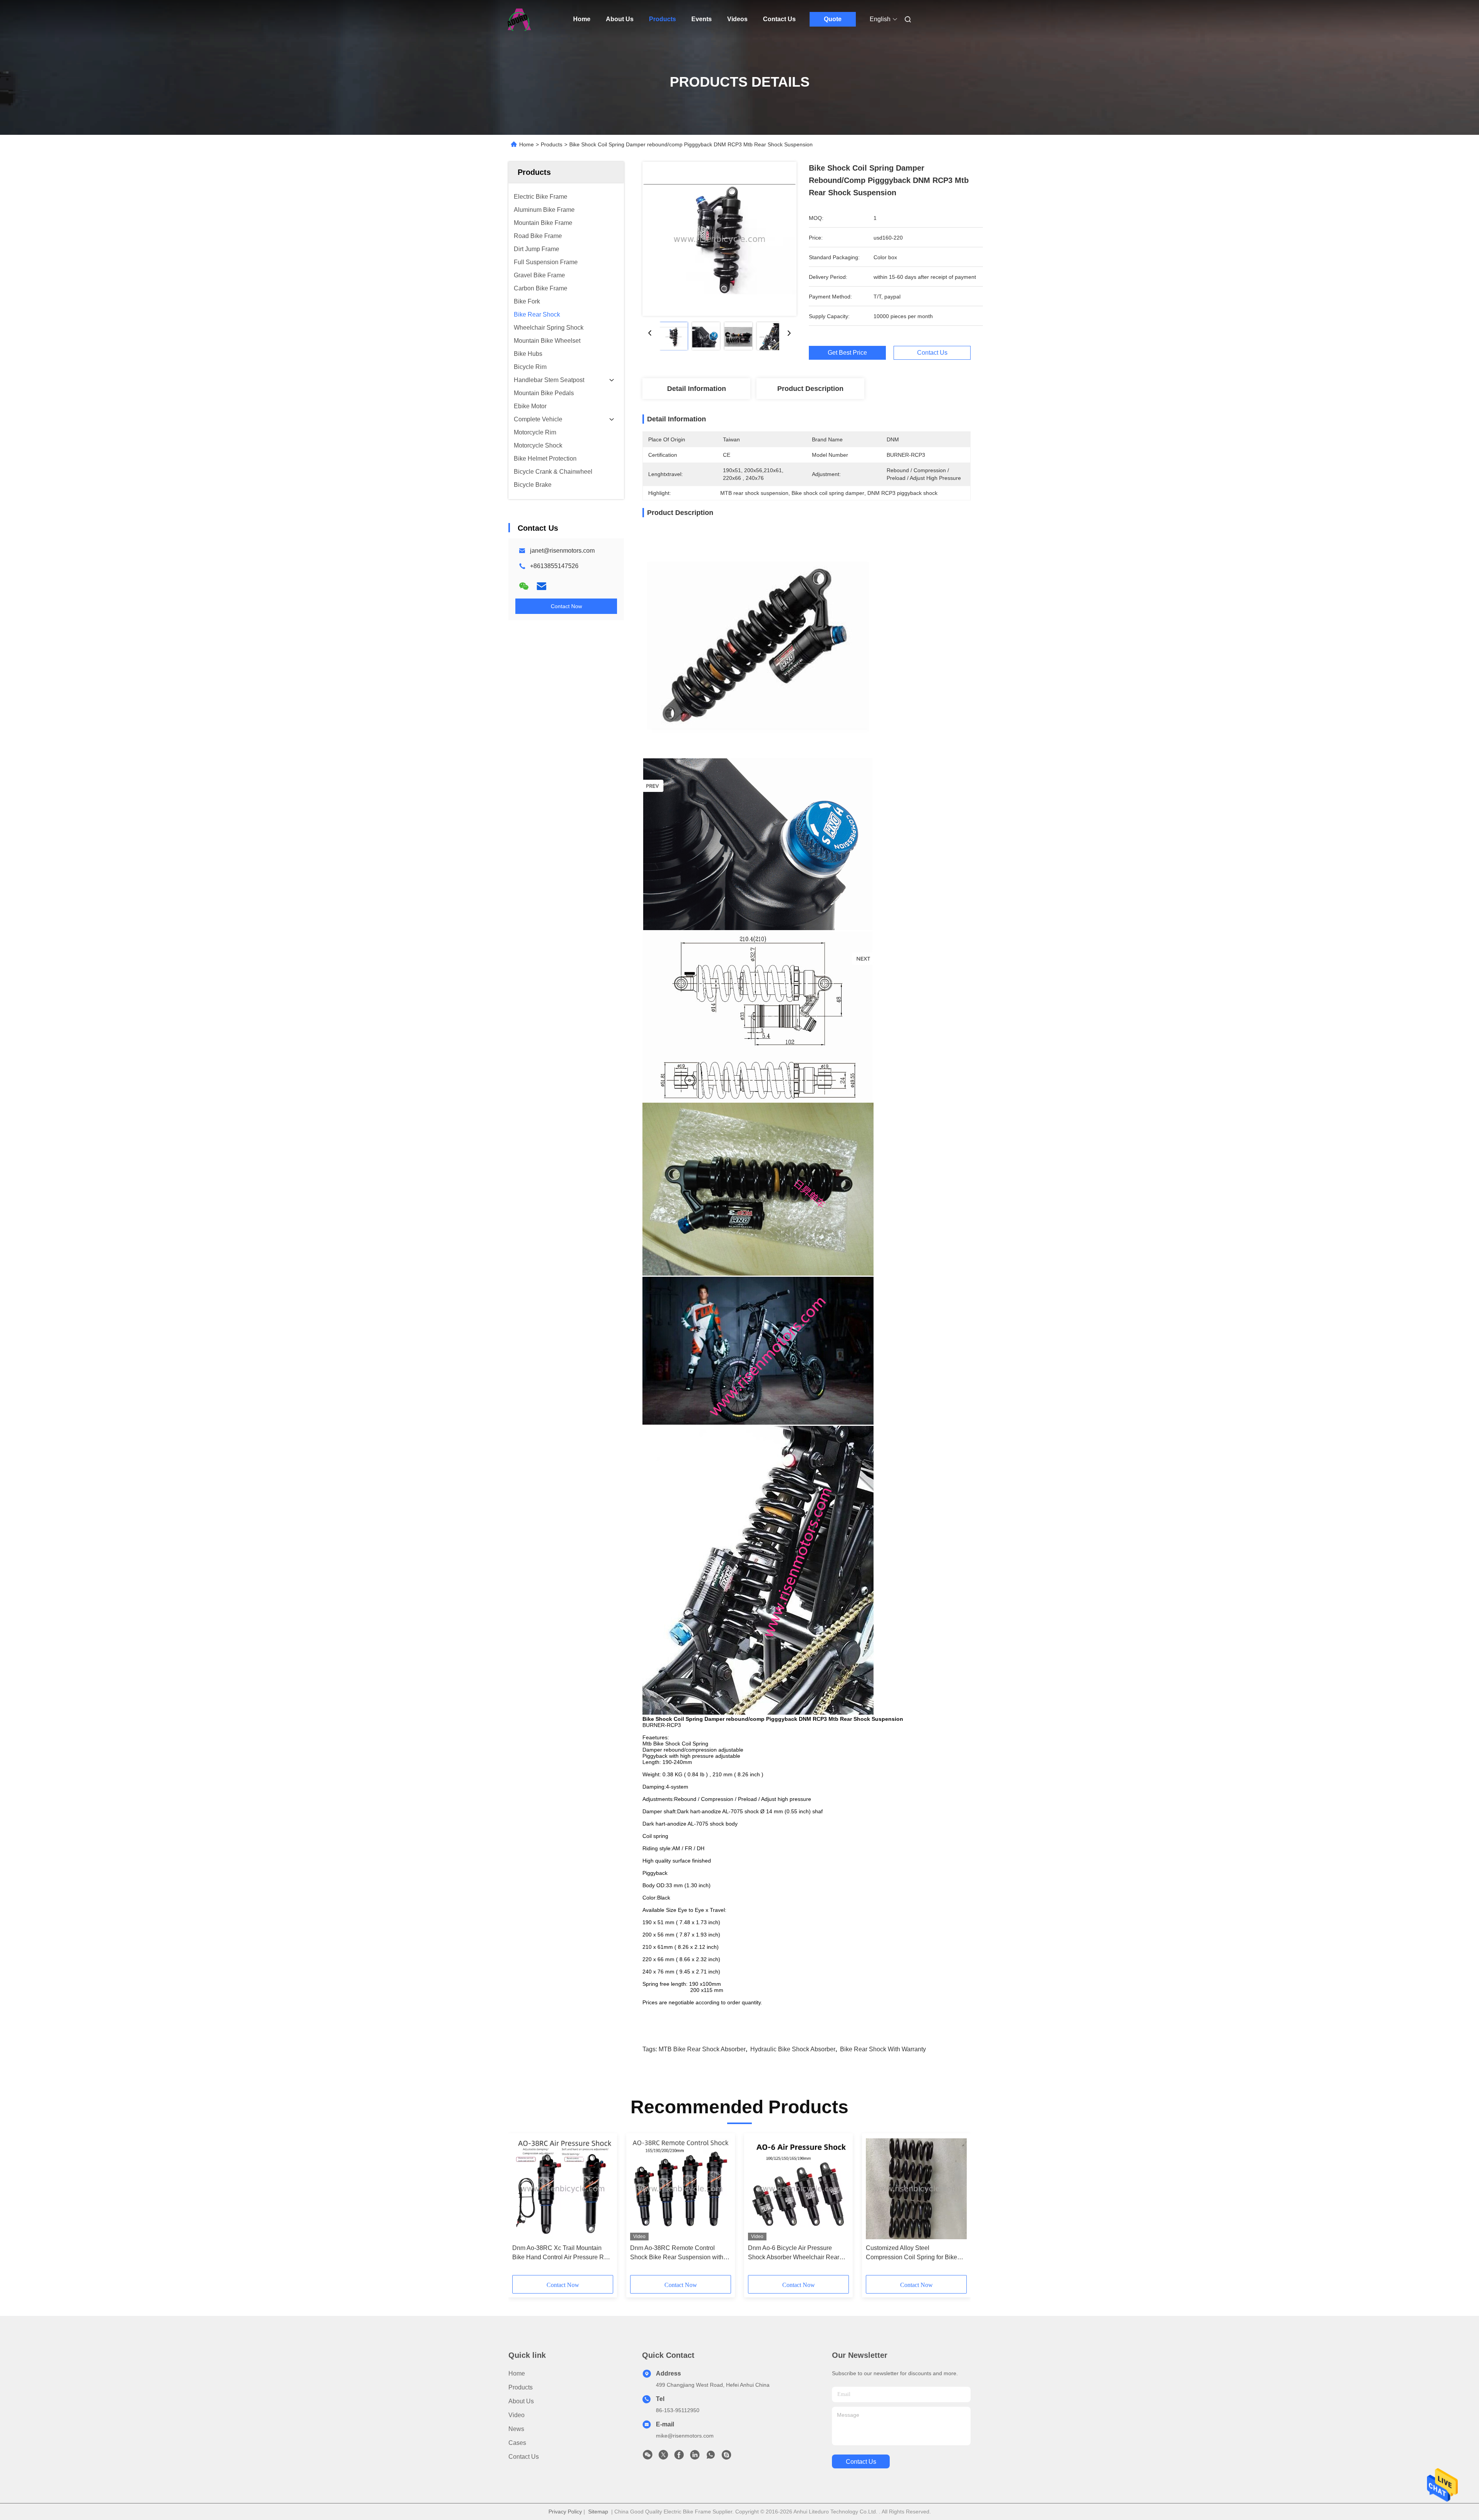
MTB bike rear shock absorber (702, 2049)
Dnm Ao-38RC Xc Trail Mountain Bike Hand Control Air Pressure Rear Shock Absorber (563, 2253)
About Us (620, 19)
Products (662, 19)
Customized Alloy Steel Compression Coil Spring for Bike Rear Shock (911, 2253)
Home (582, 19)
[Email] (542, 586)
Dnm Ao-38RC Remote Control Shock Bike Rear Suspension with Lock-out (677, 2253)
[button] (522, 2207)
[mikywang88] (726, 2457)
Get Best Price (847, 353)
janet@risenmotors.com (562, 551)
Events (702, 19)
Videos (737, 19)
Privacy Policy (565, 2512)
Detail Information (697, 389)
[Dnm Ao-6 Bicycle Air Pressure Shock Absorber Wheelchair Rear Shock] (798, 2189)
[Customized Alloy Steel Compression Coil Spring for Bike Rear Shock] (916, 2189)
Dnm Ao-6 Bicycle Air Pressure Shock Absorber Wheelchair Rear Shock (794, 2253)
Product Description (810, 389)
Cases (517, 2443)
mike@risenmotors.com (685, 2436)
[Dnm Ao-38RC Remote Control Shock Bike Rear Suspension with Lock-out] (681, 2189)
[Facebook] (679, 2457)
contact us (861, 2462)
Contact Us (779, 19)
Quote (833, 19)
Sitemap (598, 2512)
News (516, 2429)
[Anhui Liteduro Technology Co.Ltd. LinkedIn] (695, 2457)
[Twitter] (663, 2457)
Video (516, 2415)
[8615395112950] (711, 2457)
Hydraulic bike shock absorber (793, 2049)
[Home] (519, 19)
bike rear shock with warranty (883, 2049)
